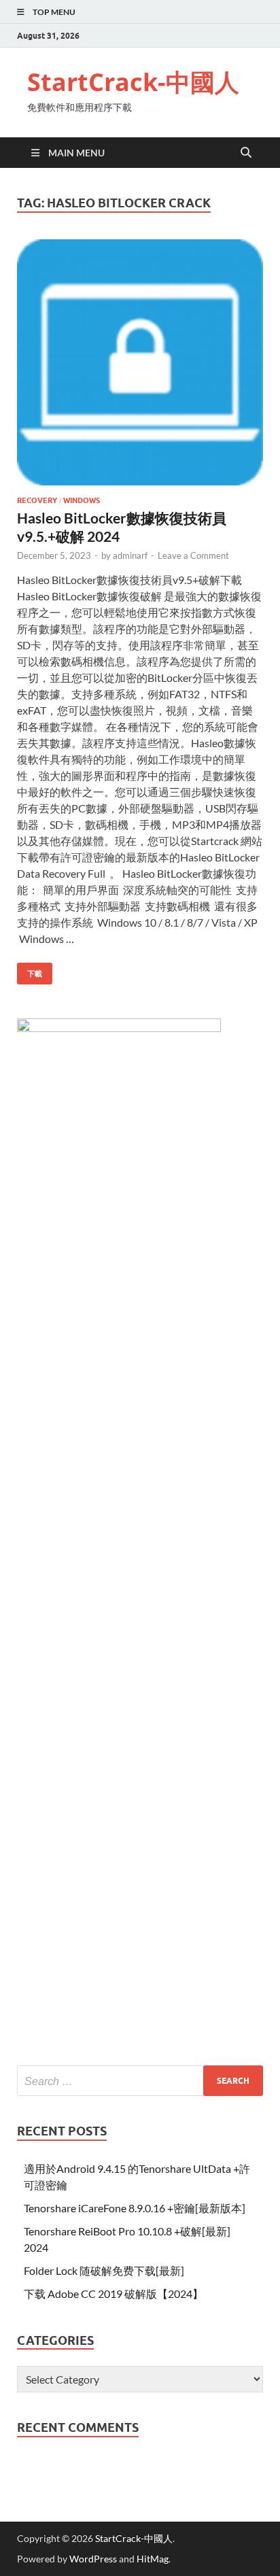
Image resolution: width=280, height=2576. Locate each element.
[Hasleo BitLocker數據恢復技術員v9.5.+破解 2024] (140, 362)
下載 (30, 971)
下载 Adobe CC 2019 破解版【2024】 (113, 2294)
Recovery (37, 500)
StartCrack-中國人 (133, 82)
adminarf (130, 555)
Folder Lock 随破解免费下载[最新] (104, 2270)
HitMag (153, 2559)
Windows (82, 500)
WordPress (93, 2559)
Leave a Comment (193, 555)
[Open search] (246, 153)
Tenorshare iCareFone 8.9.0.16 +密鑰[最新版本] (135, 2208)
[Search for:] (140, 2081)
